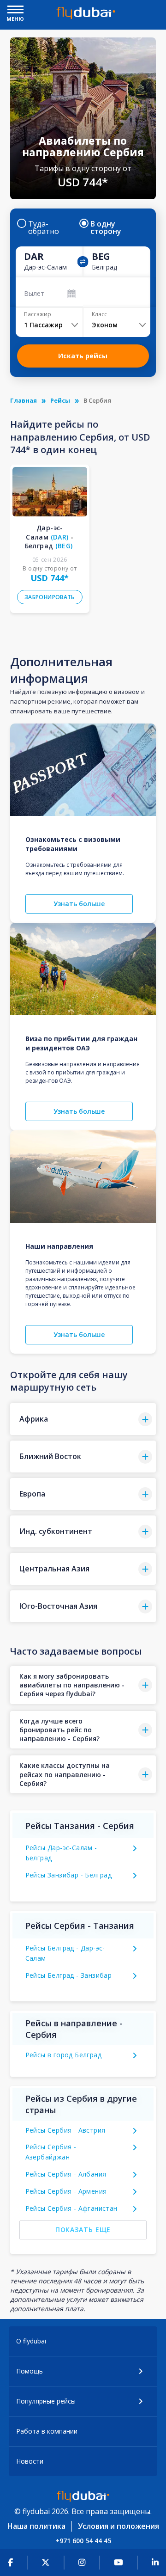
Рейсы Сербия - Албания (66, 2174)
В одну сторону (106, 227)
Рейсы (60, 400)
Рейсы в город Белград (63, 2055)
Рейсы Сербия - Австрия (65, 2130)
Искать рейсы (83, 356)
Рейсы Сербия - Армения (66, 2191)
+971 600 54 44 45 (83, 2541)
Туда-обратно (44, 227)
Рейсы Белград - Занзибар (69, 1975)
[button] (83, 1419)
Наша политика (36, 2526)
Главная (24, 400)
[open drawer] (15, 10)
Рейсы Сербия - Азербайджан (51, 2152)
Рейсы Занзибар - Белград (69, 1875)
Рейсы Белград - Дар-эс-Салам (65, 1953)
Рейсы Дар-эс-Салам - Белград (61, 1853)
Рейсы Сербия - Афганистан (71, 2208)
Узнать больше (79, 904)
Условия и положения (119, 2526)
